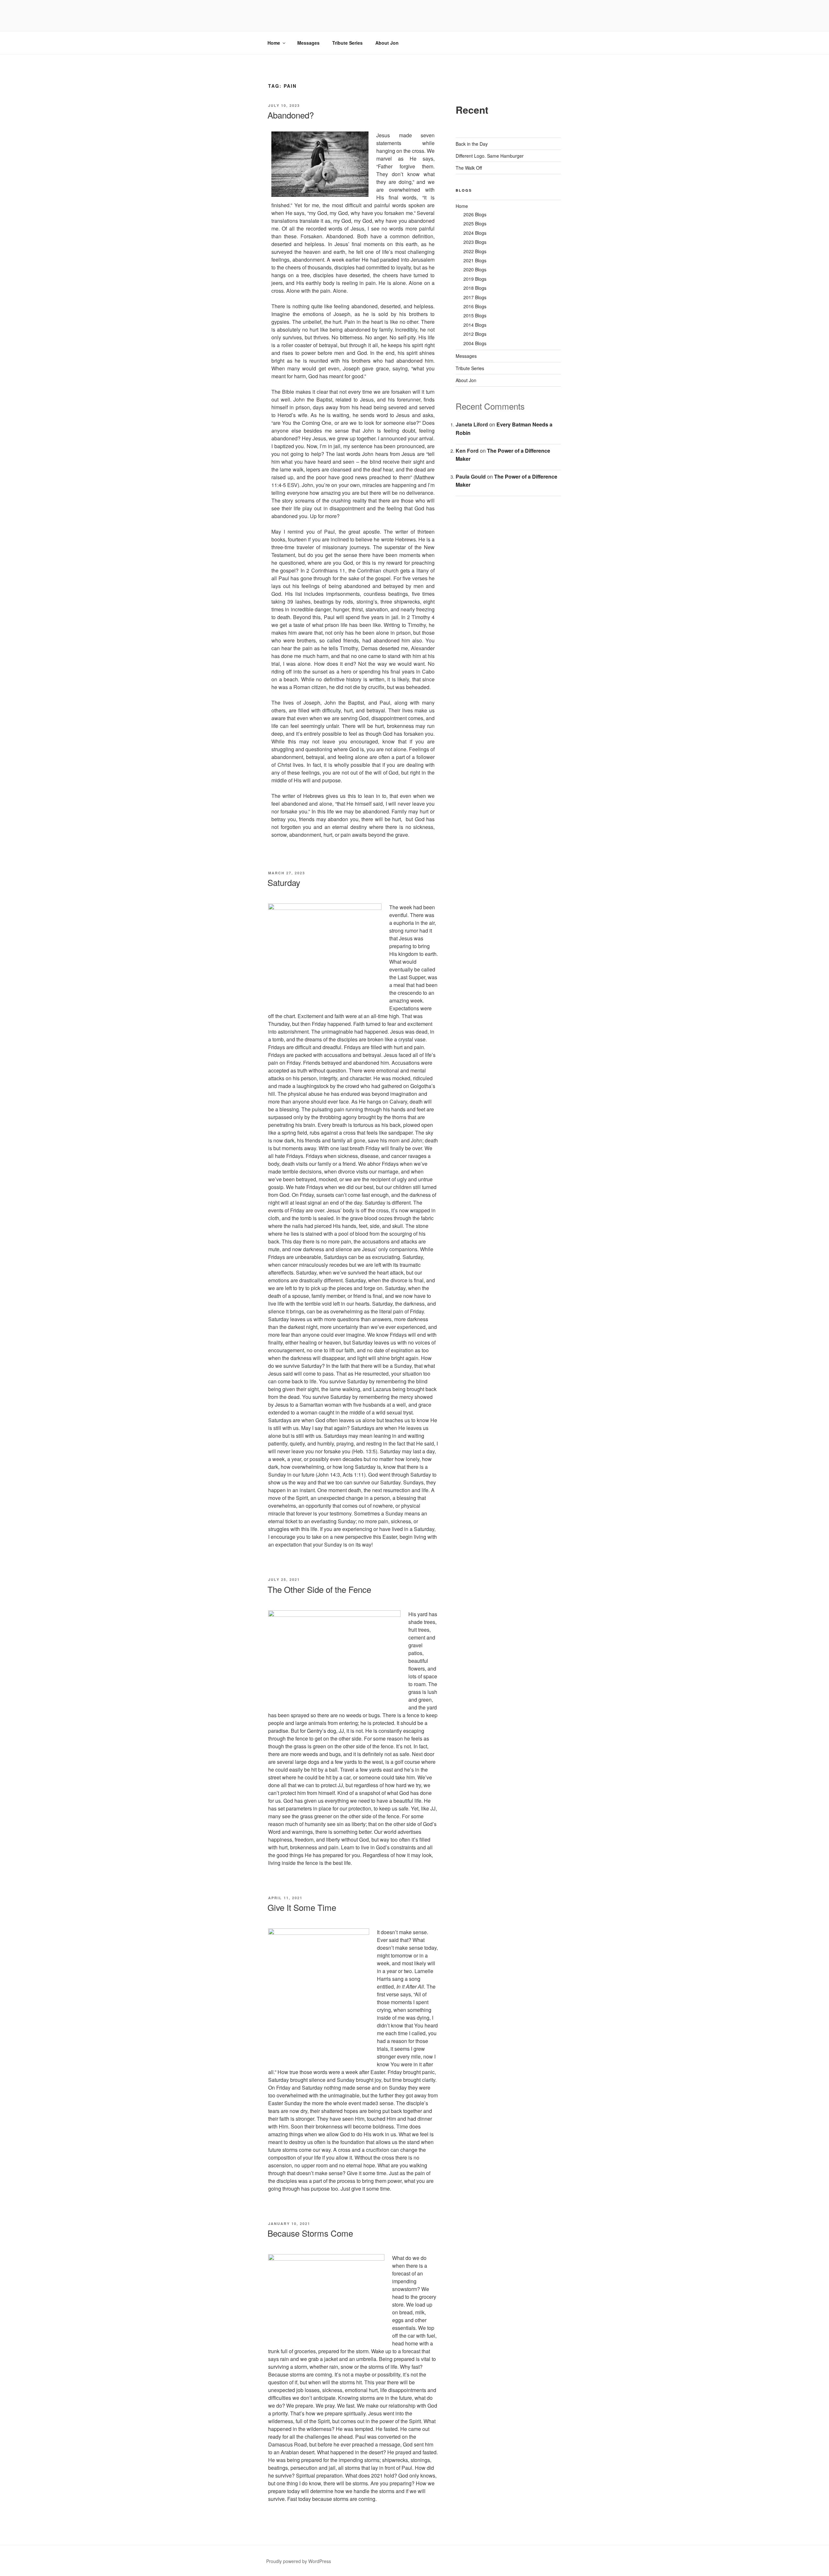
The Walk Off (469, 168)
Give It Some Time (302, 1907)
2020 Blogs (475, 269)
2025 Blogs (475, 223)
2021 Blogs (475, 260)
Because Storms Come (310, 2233)
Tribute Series (347, 43)
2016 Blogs (475, 306)
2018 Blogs (475, 288)
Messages (308, 43)
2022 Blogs (475, 251)
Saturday (284, 882)
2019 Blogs (475, 279)
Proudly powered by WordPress (299, 2561)
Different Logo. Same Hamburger (490, 156)
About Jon (387, 43)
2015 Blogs (475, 315)
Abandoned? (291, 115)
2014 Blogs (475, 325)
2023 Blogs (475, 242)
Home (274, 43)
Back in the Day (472, 144)
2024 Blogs (475, 233)
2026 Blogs (475, 214)
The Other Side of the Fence (319, 1589)
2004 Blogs (475, 343)
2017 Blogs (475, 297)
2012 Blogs (475, 334)
